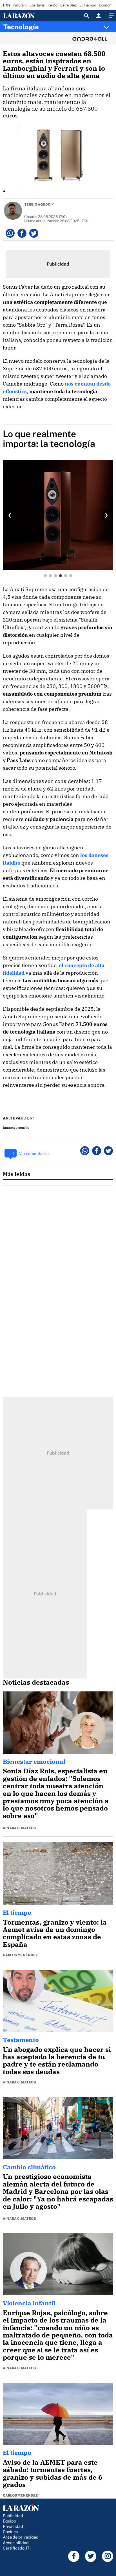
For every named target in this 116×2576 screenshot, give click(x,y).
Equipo (9, 2521)
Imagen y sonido (16, 1127)
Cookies (10, 2532)
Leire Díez (68, 5)
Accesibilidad (16, 2543)
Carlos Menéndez (20, 1955)
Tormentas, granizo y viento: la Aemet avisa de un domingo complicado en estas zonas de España (55, 1933)
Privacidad (13, 2526)
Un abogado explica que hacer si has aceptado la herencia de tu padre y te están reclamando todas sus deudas (57, 2060)
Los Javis (37, 5)
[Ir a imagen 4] (61, 576)
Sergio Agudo (37, 204)
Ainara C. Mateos (19, 1828)
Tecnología (21, 27)
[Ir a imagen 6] (71, 576)
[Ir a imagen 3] (55, 576)
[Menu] (111, 16)
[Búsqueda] (87, 16)
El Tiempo (88, 5)
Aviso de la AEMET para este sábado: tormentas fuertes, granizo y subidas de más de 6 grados (53, 2473)
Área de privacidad (21, 2537)
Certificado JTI (17, 2548)
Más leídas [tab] (17, 1174)
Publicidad (13, 2516)
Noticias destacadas (36, 1682)
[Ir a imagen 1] (45, 576)
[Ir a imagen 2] (50, 576)
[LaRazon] (24, 16)
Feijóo (53, 5)
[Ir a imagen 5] (66, 576)
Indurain (20, 5)
